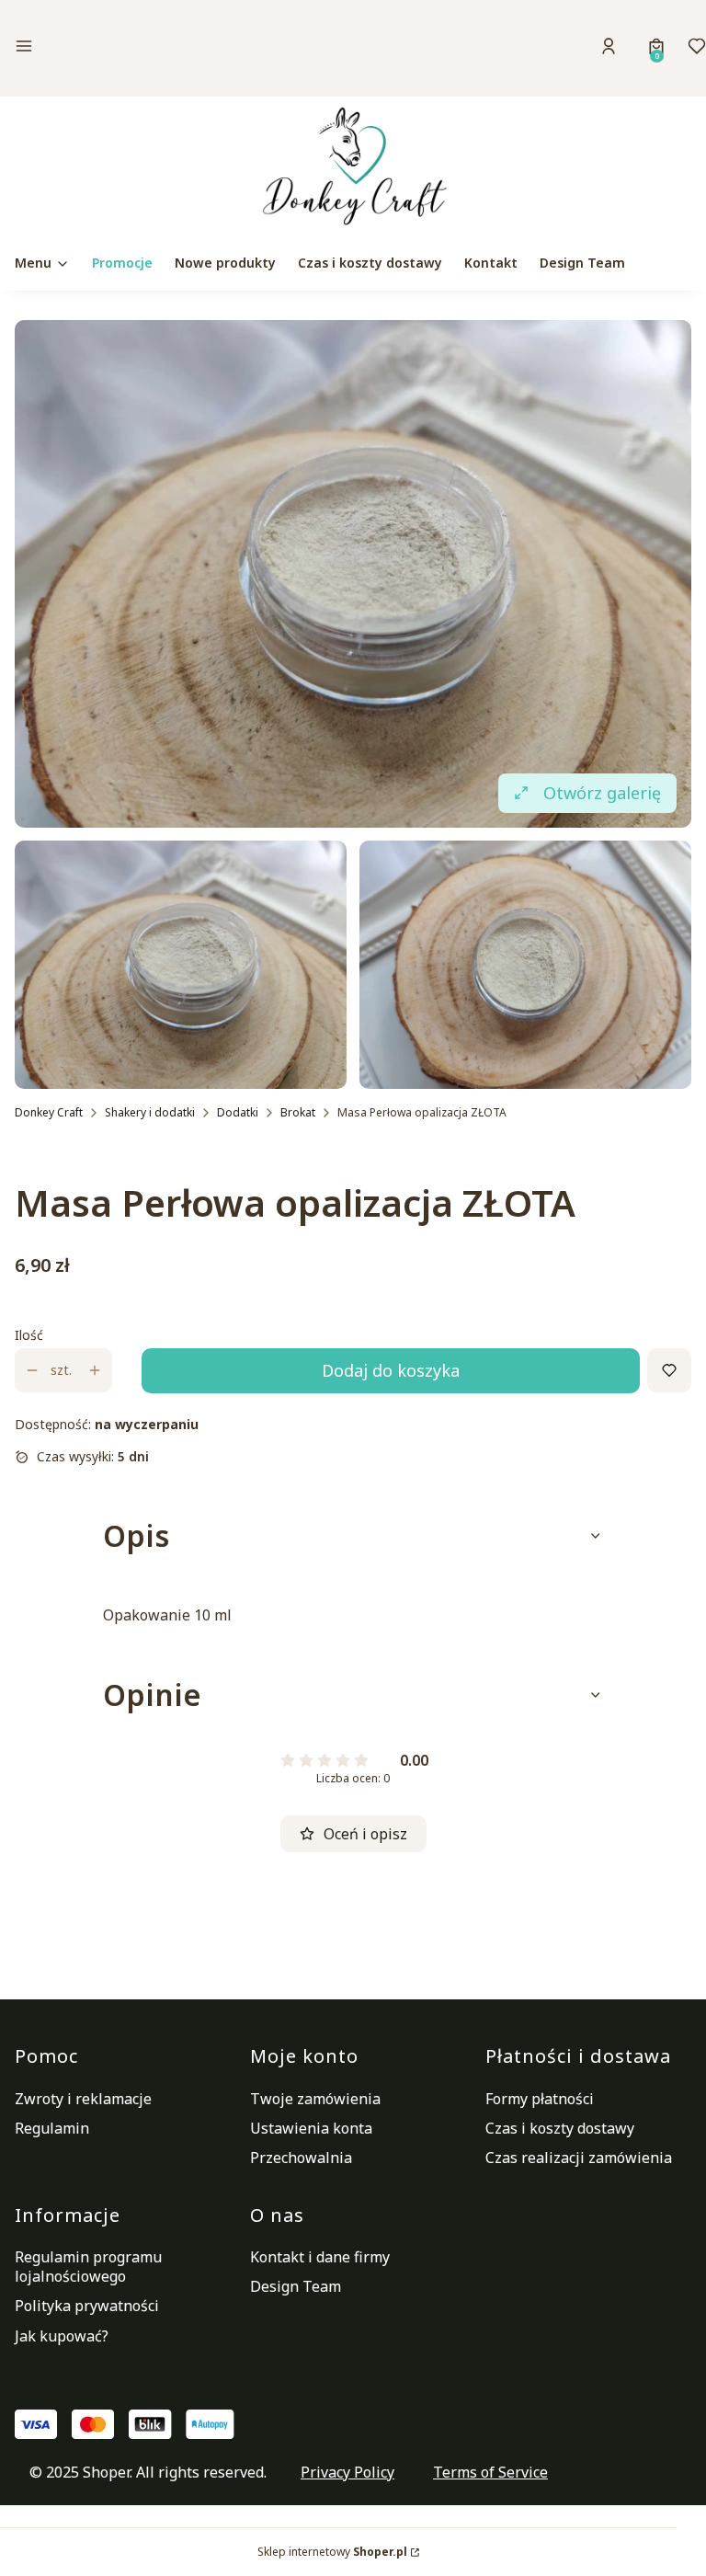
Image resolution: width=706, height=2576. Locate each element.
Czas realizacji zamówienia (579, 2158)
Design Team (296, 2286)
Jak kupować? (62, 2336)
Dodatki (238, 1112)
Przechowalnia (301, 2158)
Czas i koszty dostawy (560, 2128)
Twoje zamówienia (315, 2099)
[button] (120, 48)
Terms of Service (490, 2472)
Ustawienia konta (311, 2128)
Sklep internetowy (332, 2552)
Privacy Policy (347, 2472)
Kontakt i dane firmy (320, 2257)
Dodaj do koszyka (391, 1370)
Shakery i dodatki (150, 1112)
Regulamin (52, 2128)
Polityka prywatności (87, 2306)
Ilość (29, 1335)
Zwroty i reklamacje (83, 2099)
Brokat (298, 1112)
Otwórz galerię (602, 793)
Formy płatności (540, 2099)
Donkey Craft (49, 1112)
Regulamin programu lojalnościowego (88, 2267)
